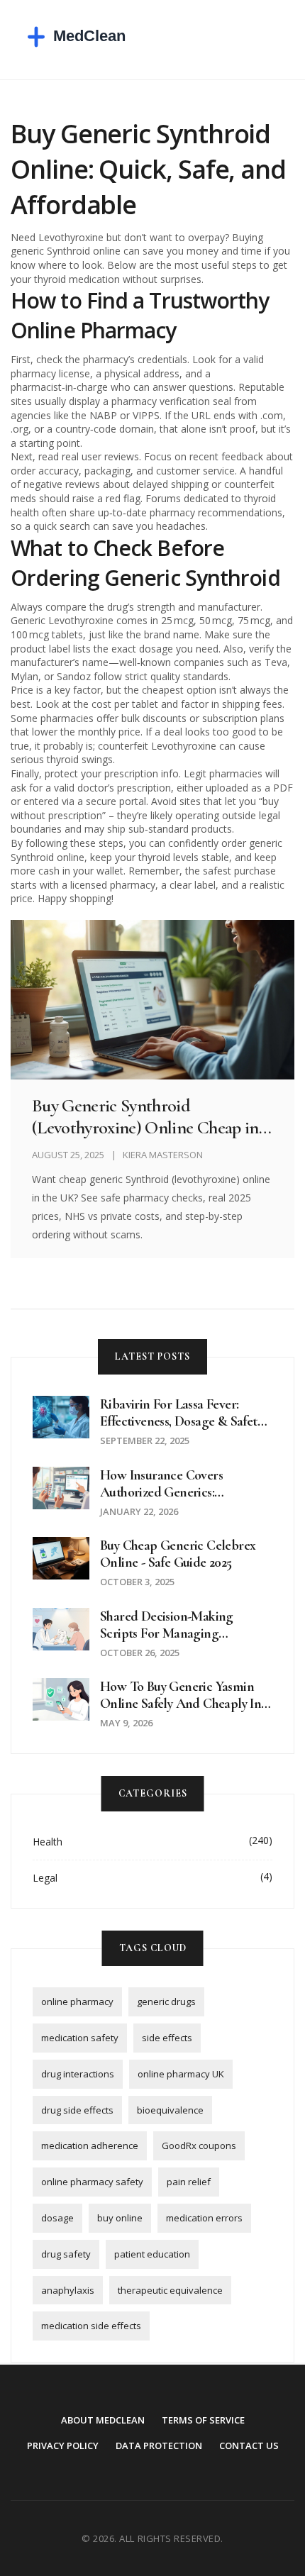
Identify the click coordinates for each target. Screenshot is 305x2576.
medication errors (204, 2218)
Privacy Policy (63, 2445)
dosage (57, 2218)
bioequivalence (170, 2110)
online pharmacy (77, 2002)
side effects (167, 2038)
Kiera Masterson (163, 1155)
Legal (45, 1878)
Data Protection (159, 2445)
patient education (152, 2254)
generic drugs (166, 2002)
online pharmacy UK (181, 2074)
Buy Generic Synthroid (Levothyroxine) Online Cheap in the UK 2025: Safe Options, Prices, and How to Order (147, 1116)
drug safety (66, 2254)
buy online (120, 2218)
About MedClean (103, 2420)
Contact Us (249, 2445)
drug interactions (78, 2074)
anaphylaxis (68, 2290)
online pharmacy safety (92, 2182)
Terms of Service (203, 2420)
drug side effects (77, 2110)
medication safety (80, 2038)
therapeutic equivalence (170, 2290)
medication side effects (91, 2326)
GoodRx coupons (199, 2145)
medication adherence (90, 2145)
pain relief (189, 2182)
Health (48, 1842)
